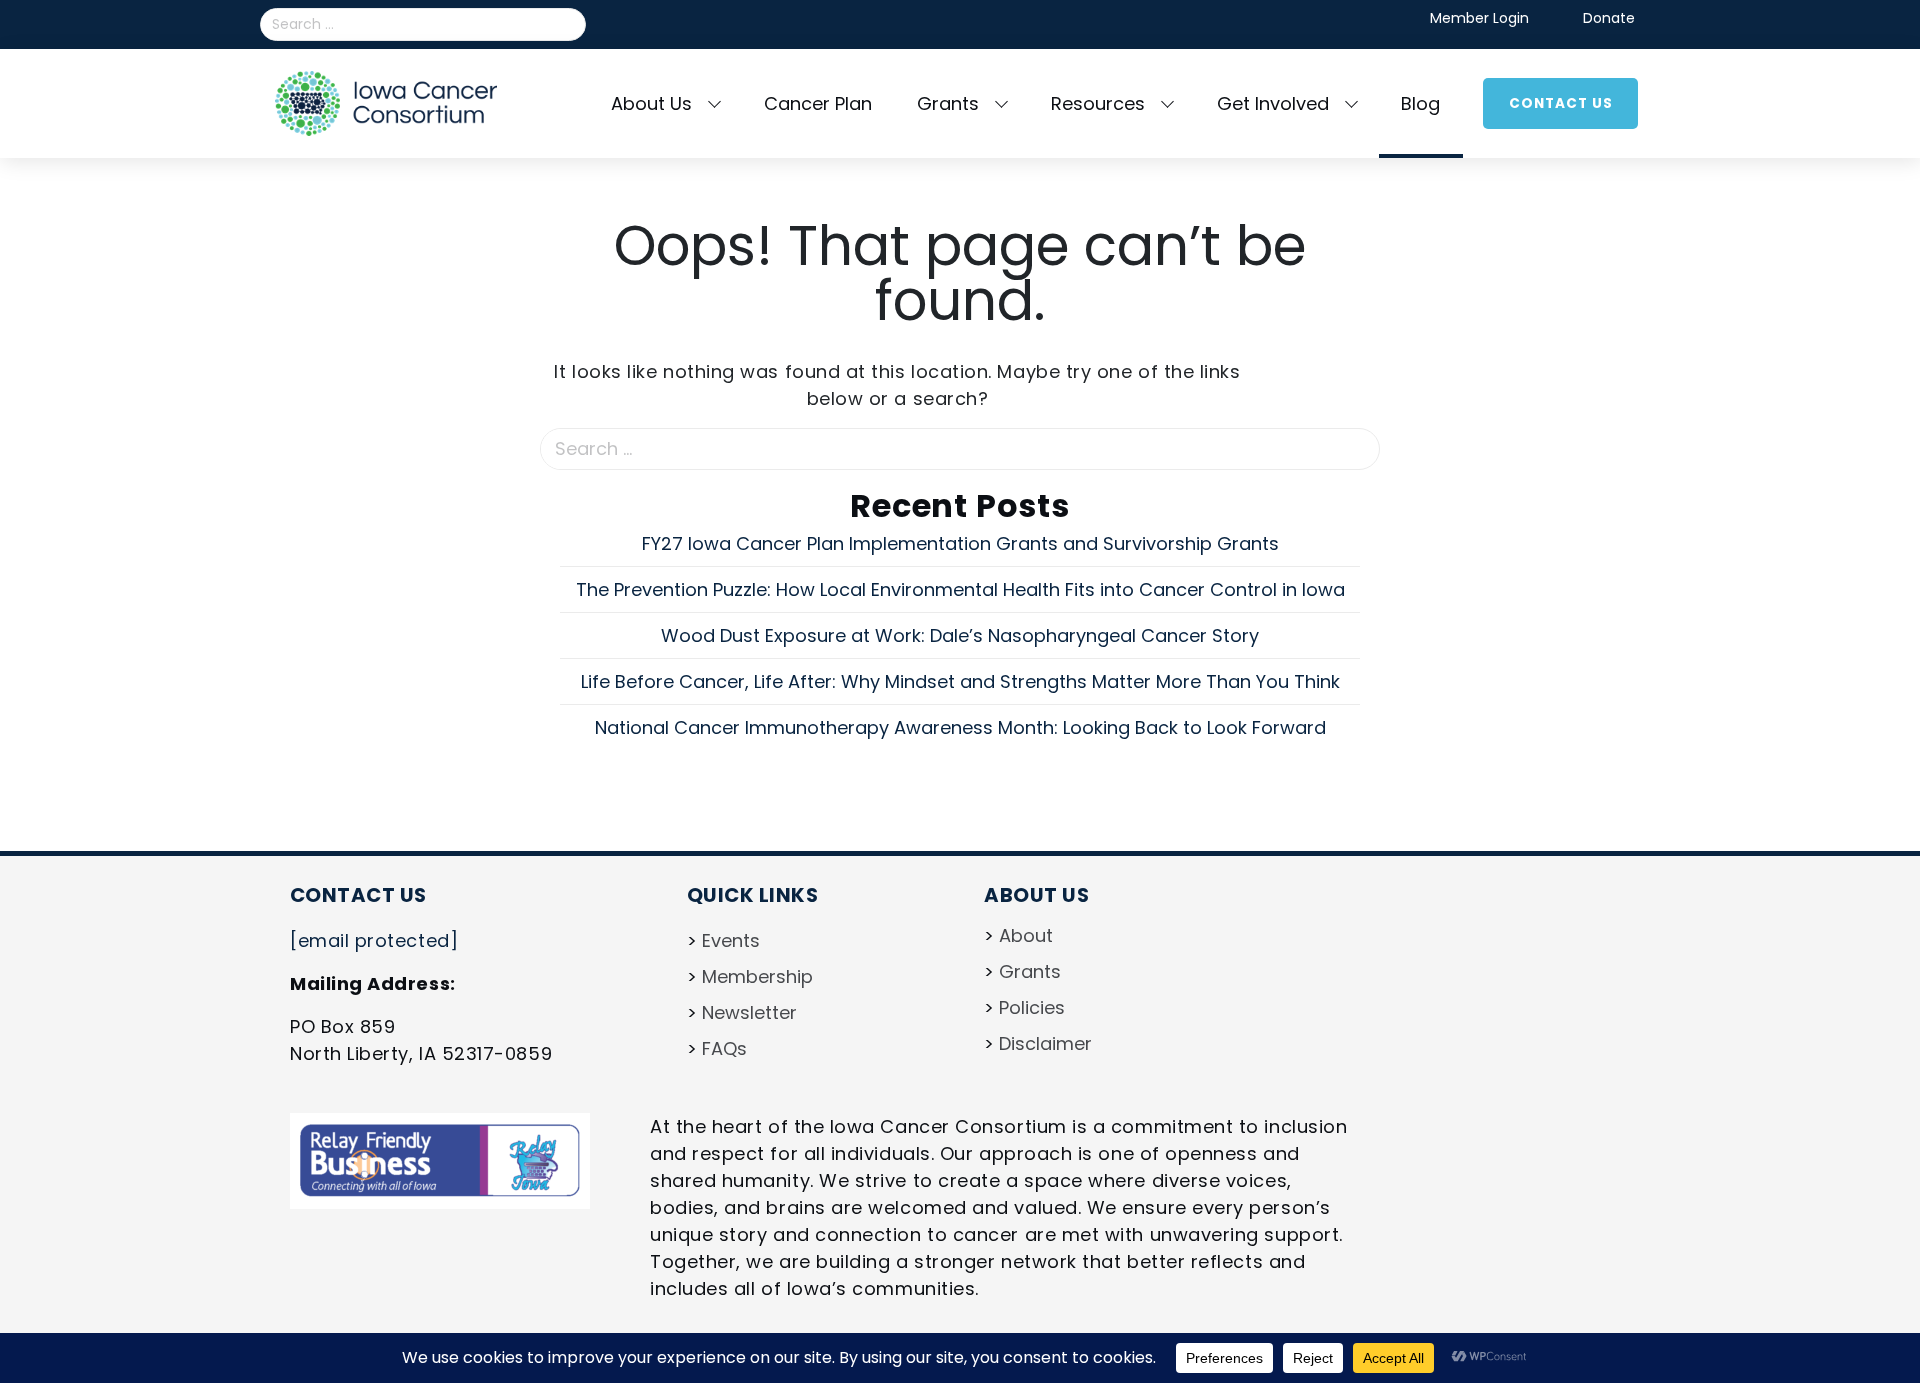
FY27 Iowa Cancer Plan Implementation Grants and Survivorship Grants (960, 543)
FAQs (724, 1048)
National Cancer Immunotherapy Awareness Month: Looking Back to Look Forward (960, 727)
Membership (757, 976)
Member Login (1479, 18)
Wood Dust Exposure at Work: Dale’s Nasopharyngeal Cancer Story (960, 635)
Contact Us (1561, 102)
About (1026, 935)
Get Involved (1273, 103)
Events (731, 940)
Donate (1609, 18)
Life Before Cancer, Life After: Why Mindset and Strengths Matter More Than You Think (960, 681)
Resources (1098, 103)
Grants (948, 103)
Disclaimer (1045, 1043)
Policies (1032, 1007)
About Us (651, 103)
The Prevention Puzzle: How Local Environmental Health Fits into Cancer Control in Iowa (960, 589)
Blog (1420, 103)
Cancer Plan (818, 103)
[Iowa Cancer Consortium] (386, 101)
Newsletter (749, 1012)
